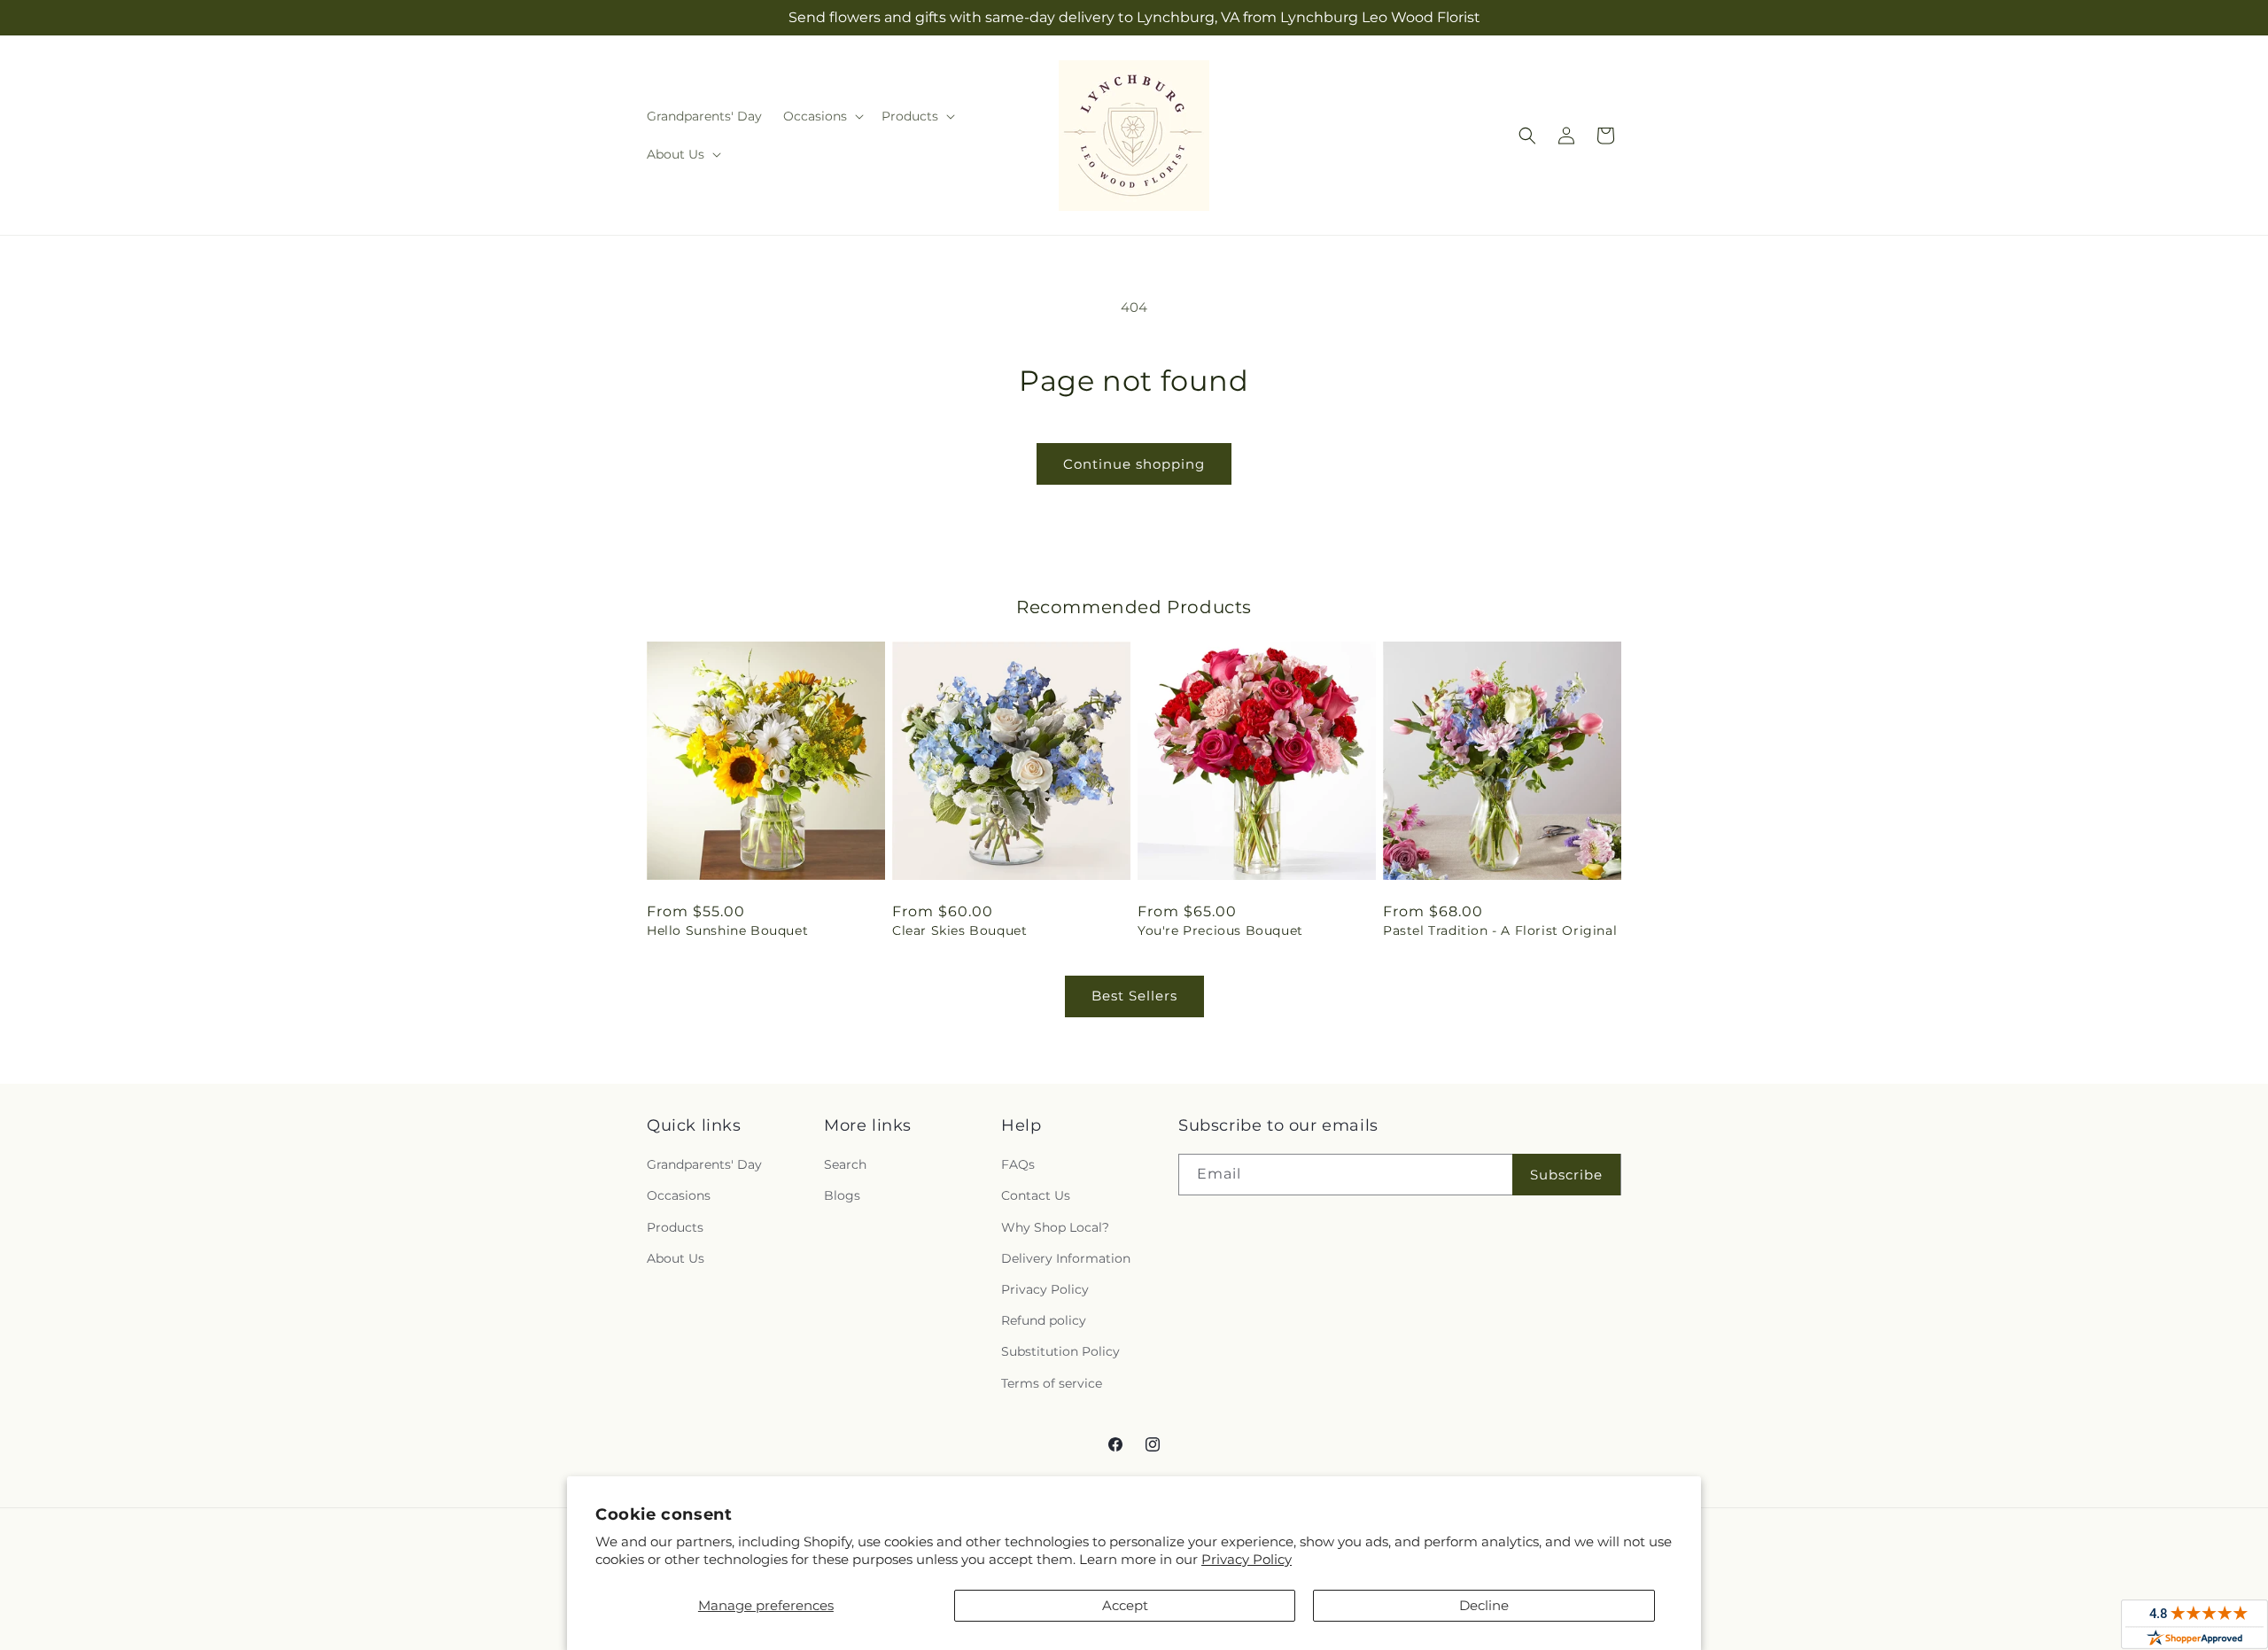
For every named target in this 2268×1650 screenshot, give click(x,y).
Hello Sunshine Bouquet (727, 930)
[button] (822, 116)
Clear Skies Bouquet (959, 930)
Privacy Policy (1247, 1559)
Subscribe (1566, 1175)
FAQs (1018, 1164)
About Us (676, 1258)
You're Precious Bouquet (1220, 930)
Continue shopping (1134, 464)
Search (845, 1164)
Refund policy (1044, 1320)
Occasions (679, 1195)
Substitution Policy (1060, 1351)
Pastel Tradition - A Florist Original (1500, 930)
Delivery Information (1066, 1258)
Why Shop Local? (1055, 1227)
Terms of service (1052, 1383)
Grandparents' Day (704, 1164)
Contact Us (1036, 1195)
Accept (1125, 1605)
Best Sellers (1134, 996)
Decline (1484, 1605)
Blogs (842, 1195)
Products (675, 1227)
